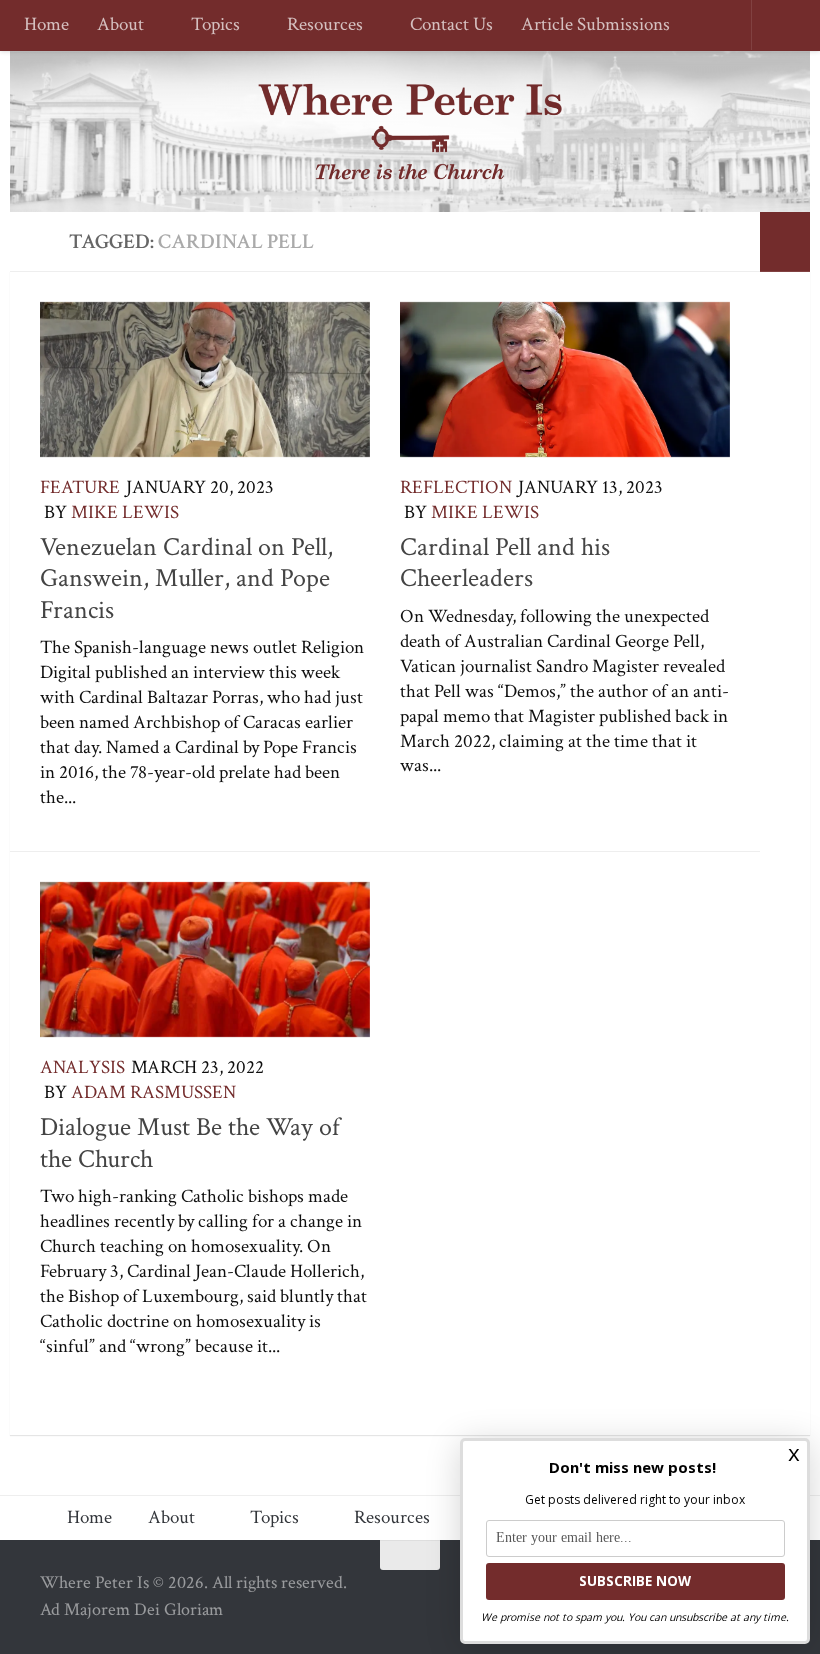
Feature (80, 487)
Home (46, 25)
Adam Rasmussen (153, 1092)
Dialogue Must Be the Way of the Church (190, 1143)
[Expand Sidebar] (785, 242)
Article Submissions (586, 25)
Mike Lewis (125, 512)
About (120, 25)
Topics (212, 25)
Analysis (82, 1067)
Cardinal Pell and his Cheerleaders (505, 563)
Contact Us (442, 25)
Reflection (456, 487)
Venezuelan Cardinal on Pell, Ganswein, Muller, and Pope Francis (186, 578)
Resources (319, 25)
